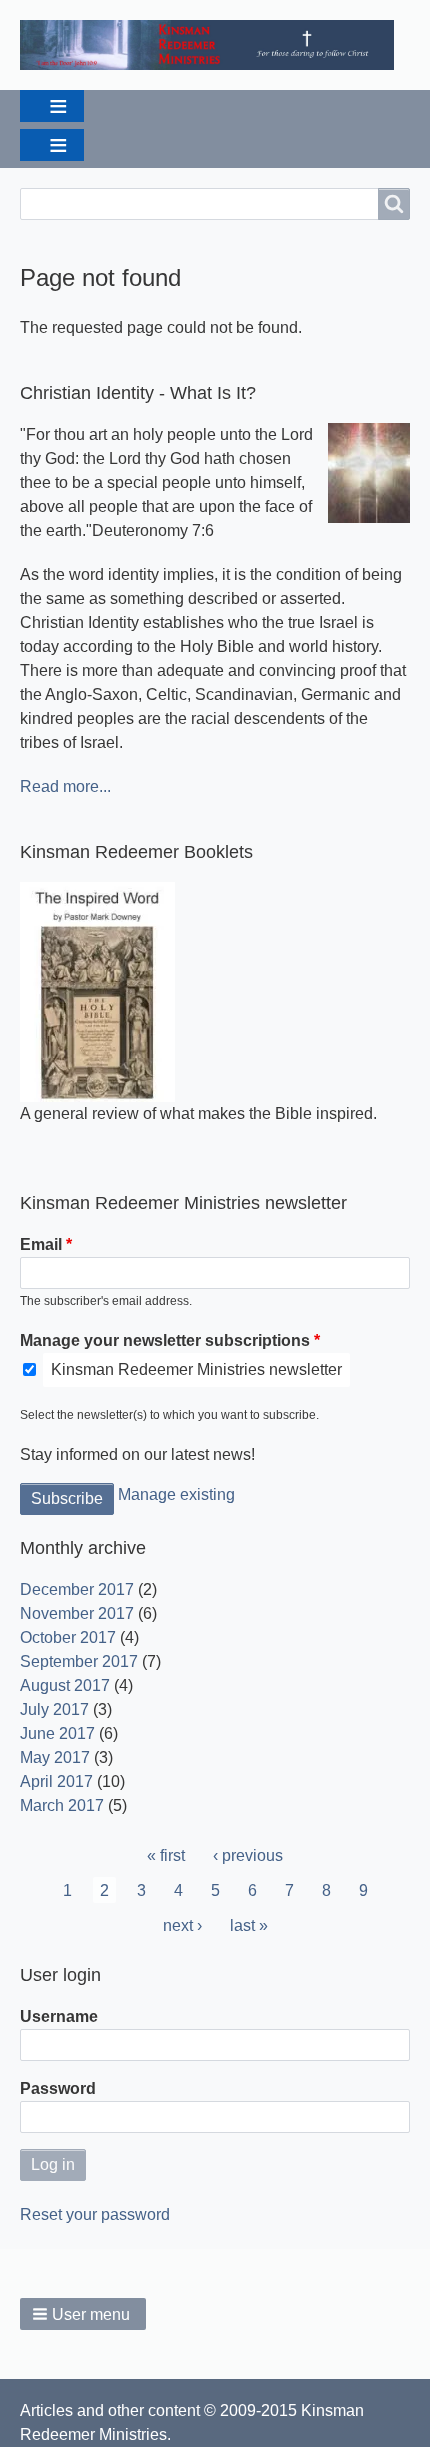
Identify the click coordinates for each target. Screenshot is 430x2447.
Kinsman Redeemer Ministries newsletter (196, 1369)
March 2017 (62, 1805)
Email (41, 1244)
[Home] (215, 45)
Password (58, 2088)
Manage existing (176, 1494)
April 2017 (56, 1781)
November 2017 (77, 1613)
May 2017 (55, 1757)
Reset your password (95, 2214)
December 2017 (77, 1589)
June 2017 (57, 1733)
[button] (83, 2314)
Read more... (65, 786)
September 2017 (79, 1661)
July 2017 (54, 1709)
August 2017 (65, 1685)
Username (59, 2016)
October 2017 (68, 1637)
